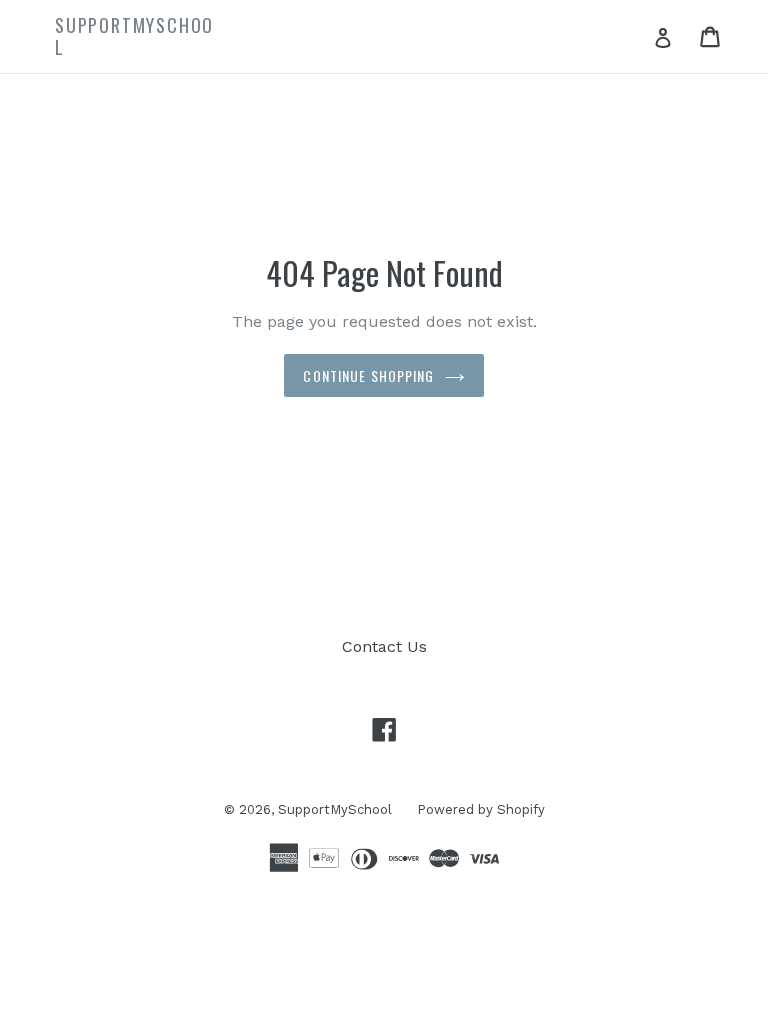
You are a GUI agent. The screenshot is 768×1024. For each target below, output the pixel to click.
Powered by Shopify (481, 809)
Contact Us (384, 646)
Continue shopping (368, 375)
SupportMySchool (335, 809)
